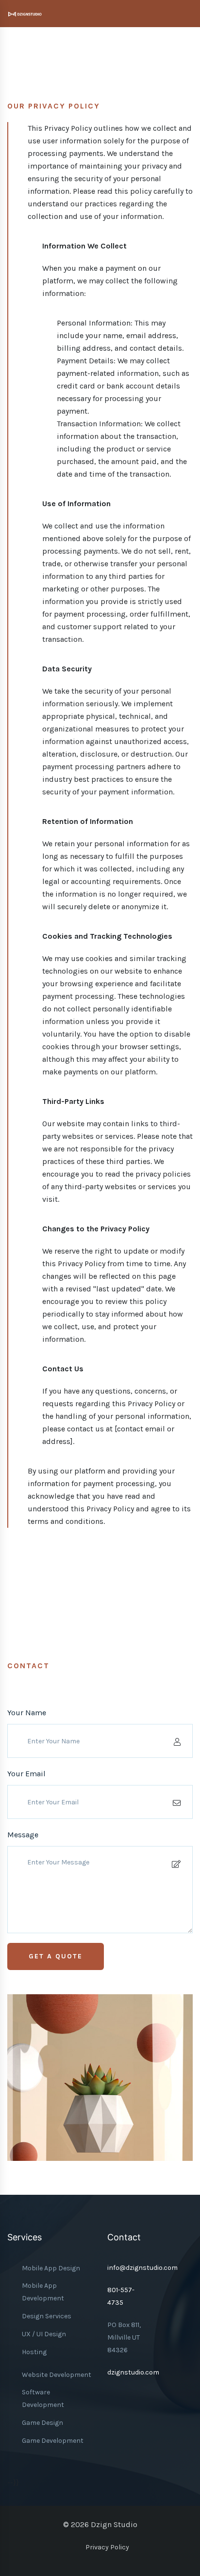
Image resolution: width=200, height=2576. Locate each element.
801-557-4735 (121, 2296)
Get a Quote (56, 1956)
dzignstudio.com (133, 2372)
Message (23, 1835)
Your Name (27, 1713)
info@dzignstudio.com (142, 2268)
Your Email (26, 1774)
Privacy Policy (107, 2547)
